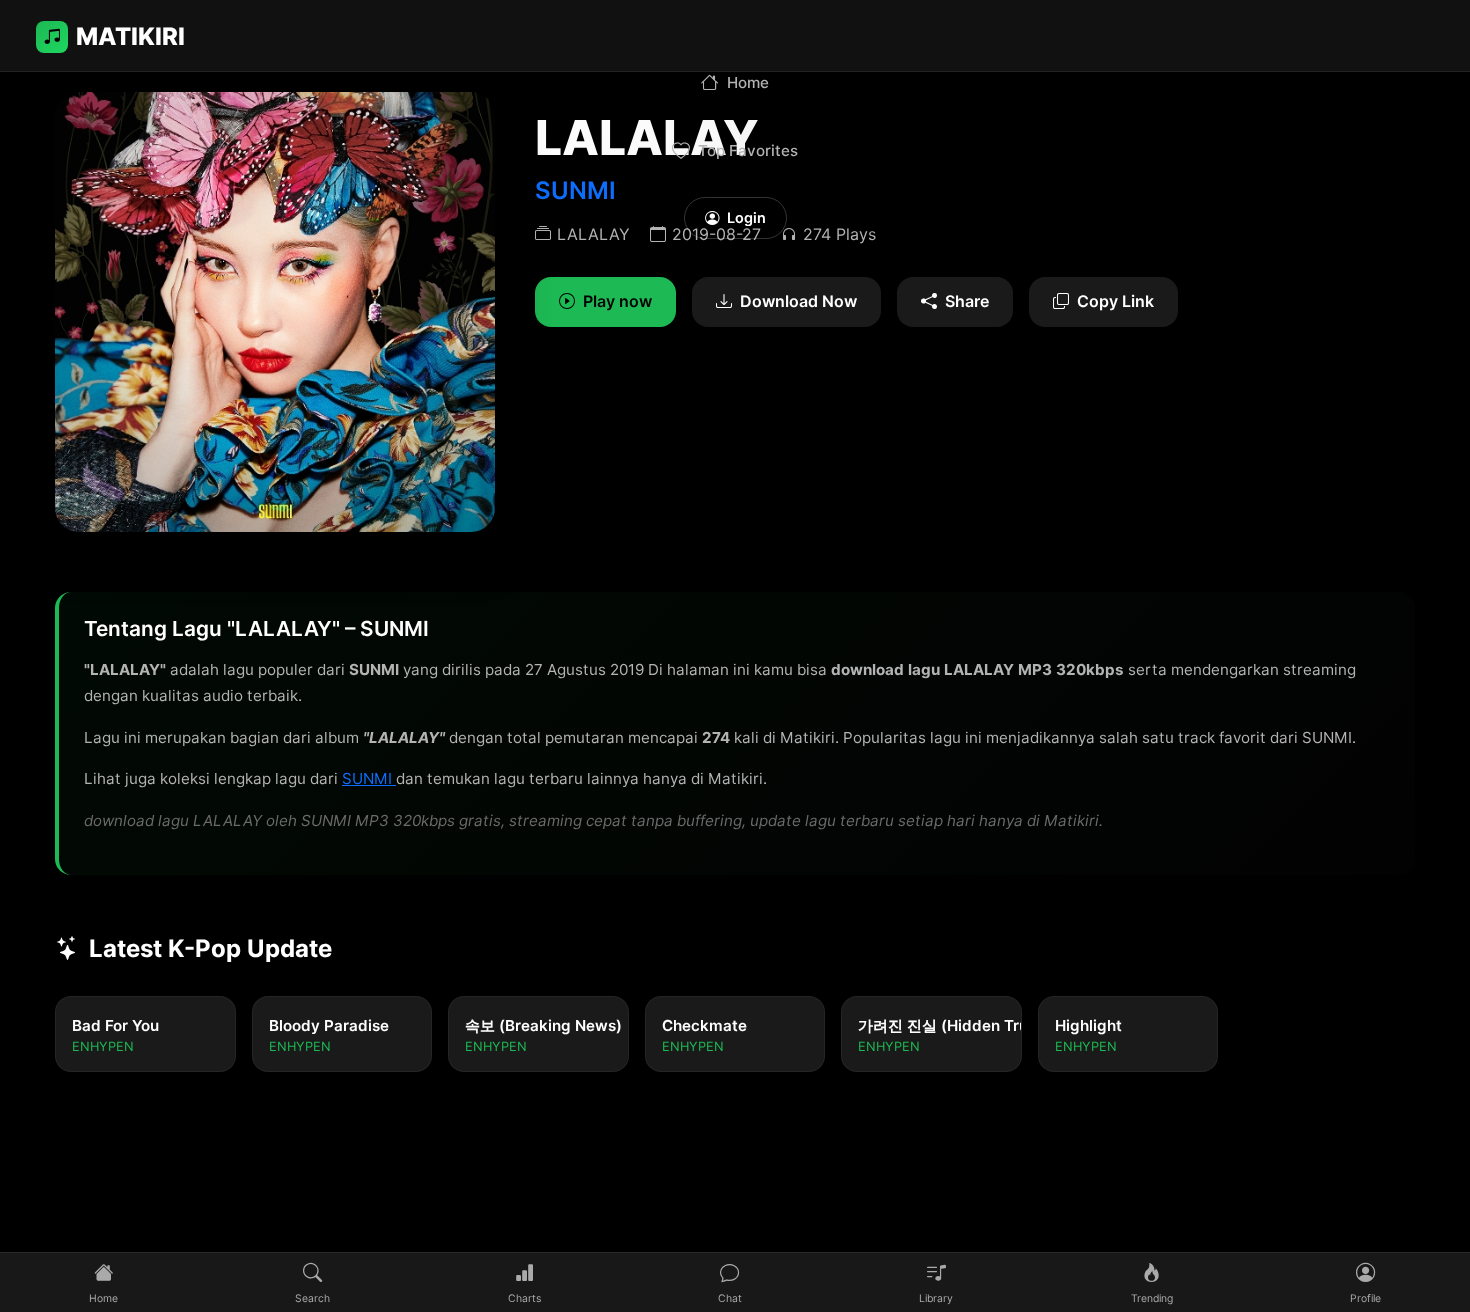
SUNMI (369, 778)
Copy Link (1115, 301)
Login (746, 217)
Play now (617, 301)
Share (967, 301)
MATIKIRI (130, 36)
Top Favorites (748, 150)
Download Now (798, 301)
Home (748, 82)
